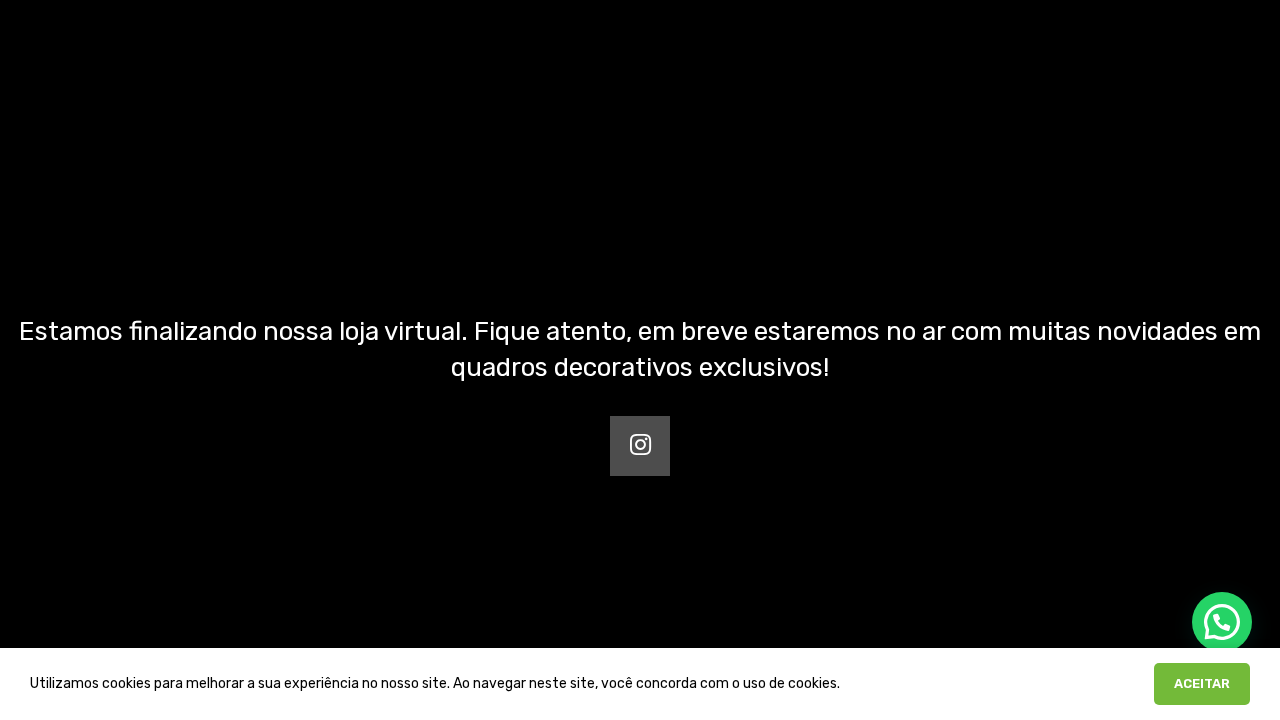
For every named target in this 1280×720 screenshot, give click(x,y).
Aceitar (1202, 683)
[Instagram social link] (640, 446)
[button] (1222, 622)
